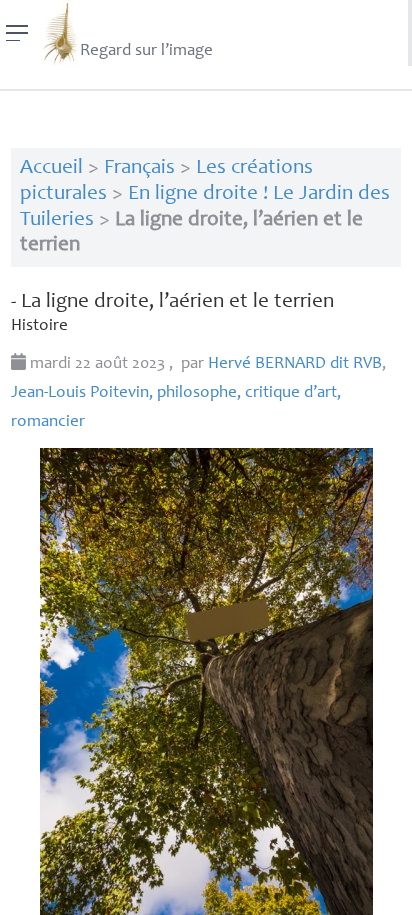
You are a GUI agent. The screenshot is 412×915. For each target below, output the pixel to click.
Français (139, 168)
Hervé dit (295, 364)
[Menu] (17, 33)
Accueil (51, 168)
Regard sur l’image (146, 51)
